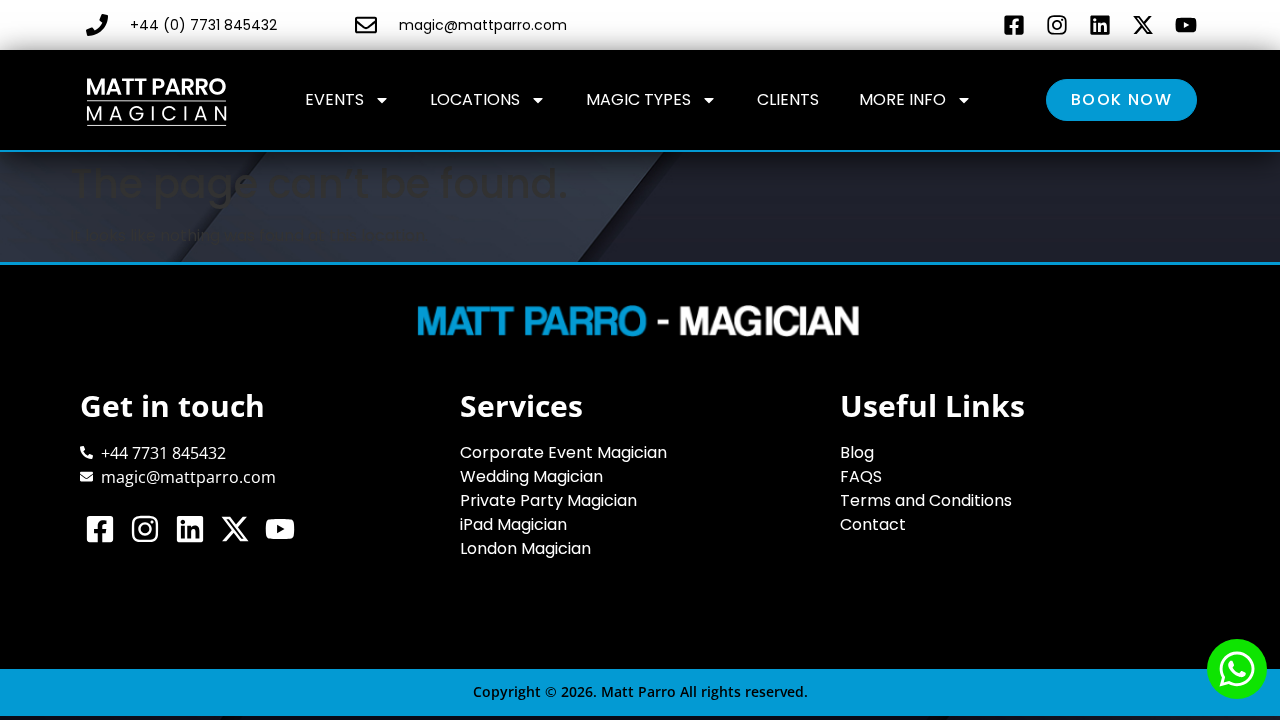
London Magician (525, 548)
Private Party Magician (548, 500)
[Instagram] (1056, 25)
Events (334, 99)
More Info (902, 99)
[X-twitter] (1142, 25)
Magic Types (638, 99)
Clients (788, 99)
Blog (857, 452)
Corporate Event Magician (563, 452)
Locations (475, 99)
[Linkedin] (1099, 25)
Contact (873, 524)
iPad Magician (513, 524)
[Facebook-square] (1013, 25)
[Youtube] (1185, 25)
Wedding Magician (531, 476)
